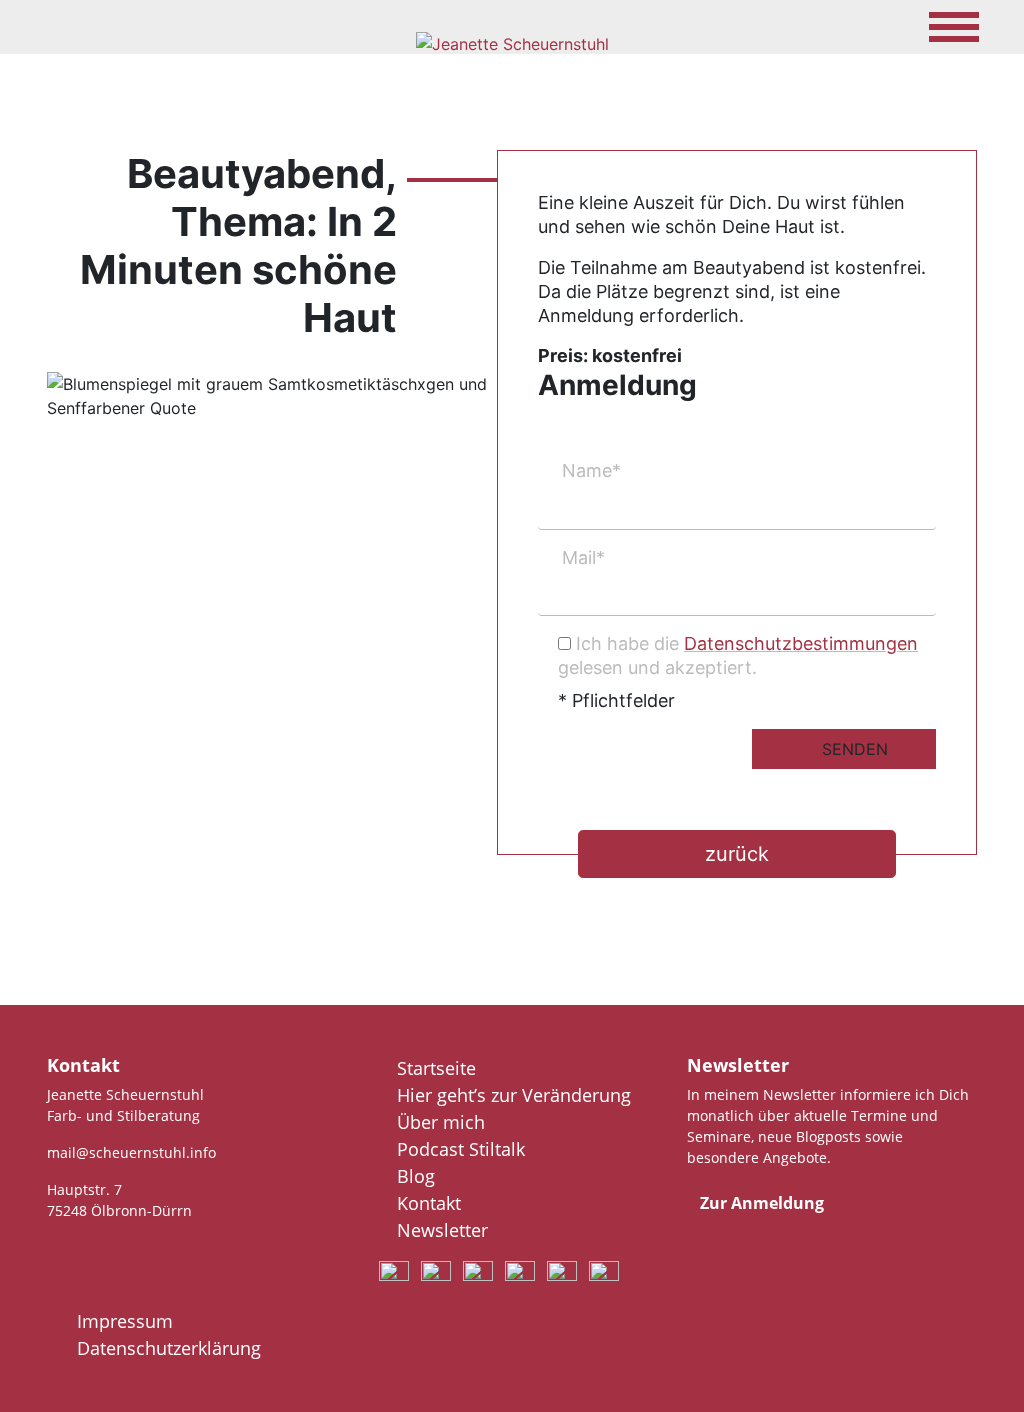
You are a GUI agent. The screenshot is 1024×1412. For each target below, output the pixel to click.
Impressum (125, 1321)
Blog (416, 1176)
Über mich (441, 1122)
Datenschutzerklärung (169, 1348)
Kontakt (429, 1203)
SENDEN (855, 749)
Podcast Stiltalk (461, 1149)
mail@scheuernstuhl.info (131, 1152)
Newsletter (442, 1230)
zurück (737, 854)
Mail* (583, 557)
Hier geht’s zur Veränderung (514, 1095)
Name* (591, 470)
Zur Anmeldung (762, 1203)
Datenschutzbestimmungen (801, 643)
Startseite (436, 1068)
